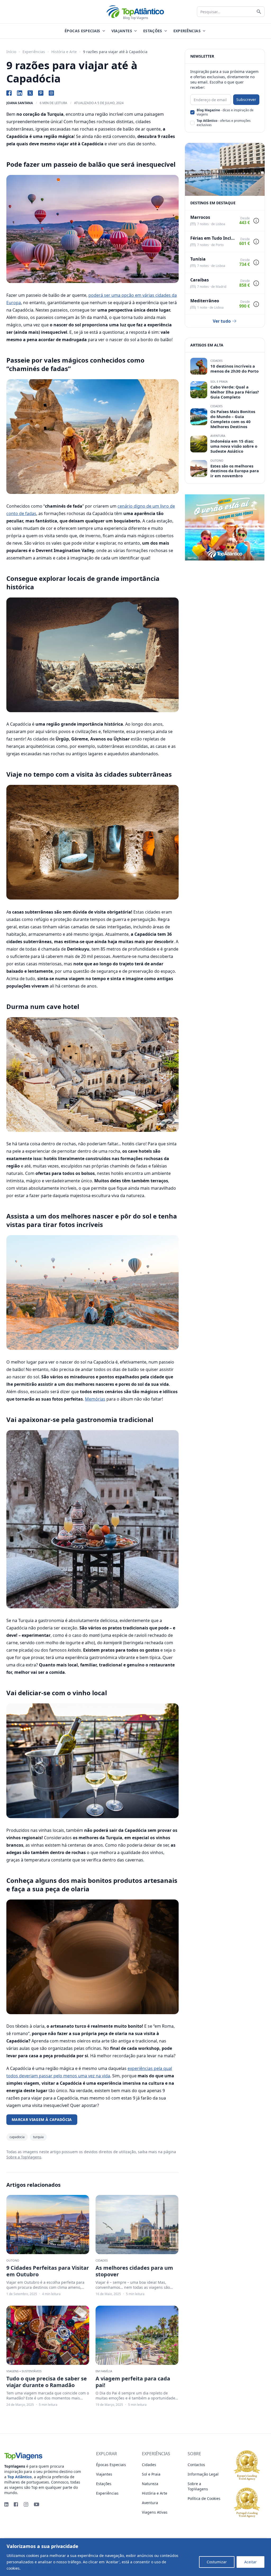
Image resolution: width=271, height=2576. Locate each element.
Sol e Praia (219, 381)
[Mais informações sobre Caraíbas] (256, 283)
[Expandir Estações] (166, 31)
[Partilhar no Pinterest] (41, 93)
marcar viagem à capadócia (42, 2119)
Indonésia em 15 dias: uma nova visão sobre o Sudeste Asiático (234, 446)
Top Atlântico (20, 2477)
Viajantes (104, 2474)
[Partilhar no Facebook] (9, 93)
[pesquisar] (259, 12)
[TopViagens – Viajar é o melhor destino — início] (44, 2455)
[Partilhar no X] (30, 93)
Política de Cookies (38, 2568)
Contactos (196, 2465)
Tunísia (198, 259)
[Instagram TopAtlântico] (51, 93)
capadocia (17, 2137)
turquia (38, 2137)
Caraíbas (200, 280)
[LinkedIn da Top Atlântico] (6, 2504)
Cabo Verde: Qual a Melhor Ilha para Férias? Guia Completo (235, 392)
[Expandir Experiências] (204, 31)
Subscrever (246, 99)
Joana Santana (20, 103)
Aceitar (250, 2562)
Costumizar (217, 2562)
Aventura (218, 436)
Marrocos (200, 217)
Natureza (150, 2484)
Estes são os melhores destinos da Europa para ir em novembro (235, 471)
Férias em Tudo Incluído (213, 238)
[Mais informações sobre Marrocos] (256, 221)
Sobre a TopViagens (24, 2157)
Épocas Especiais (111, 2465)
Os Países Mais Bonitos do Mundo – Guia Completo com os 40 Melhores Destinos (233, 419)
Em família (104, 2371)
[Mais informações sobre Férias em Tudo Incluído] (256, 242)
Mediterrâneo (205, 301)
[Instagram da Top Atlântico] (26, 2504)
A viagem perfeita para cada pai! (133, 2382)
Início (11, 52)
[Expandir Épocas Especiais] (104, 31)
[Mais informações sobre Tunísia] (256, 262)
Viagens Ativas (155, 2512)
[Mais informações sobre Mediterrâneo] (256, 304)
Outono (13, 2260)
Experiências (34, 52)
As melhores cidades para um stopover (134, 2271)
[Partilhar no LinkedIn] (20, 93)
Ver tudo (222, 321)
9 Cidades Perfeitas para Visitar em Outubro (48, 2271)
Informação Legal (203, 2474)
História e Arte (64, 52)
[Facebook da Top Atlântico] (16, 2504)
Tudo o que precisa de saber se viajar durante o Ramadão (47, 2382)
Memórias (95, 1399)
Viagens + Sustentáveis (24, 2371)
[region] (135, 2557)
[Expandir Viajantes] (135, 31)
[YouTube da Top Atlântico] (37, 2504)
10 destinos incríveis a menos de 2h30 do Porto (234, 369)
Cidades (102, 2260)
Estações (104, 2484)
